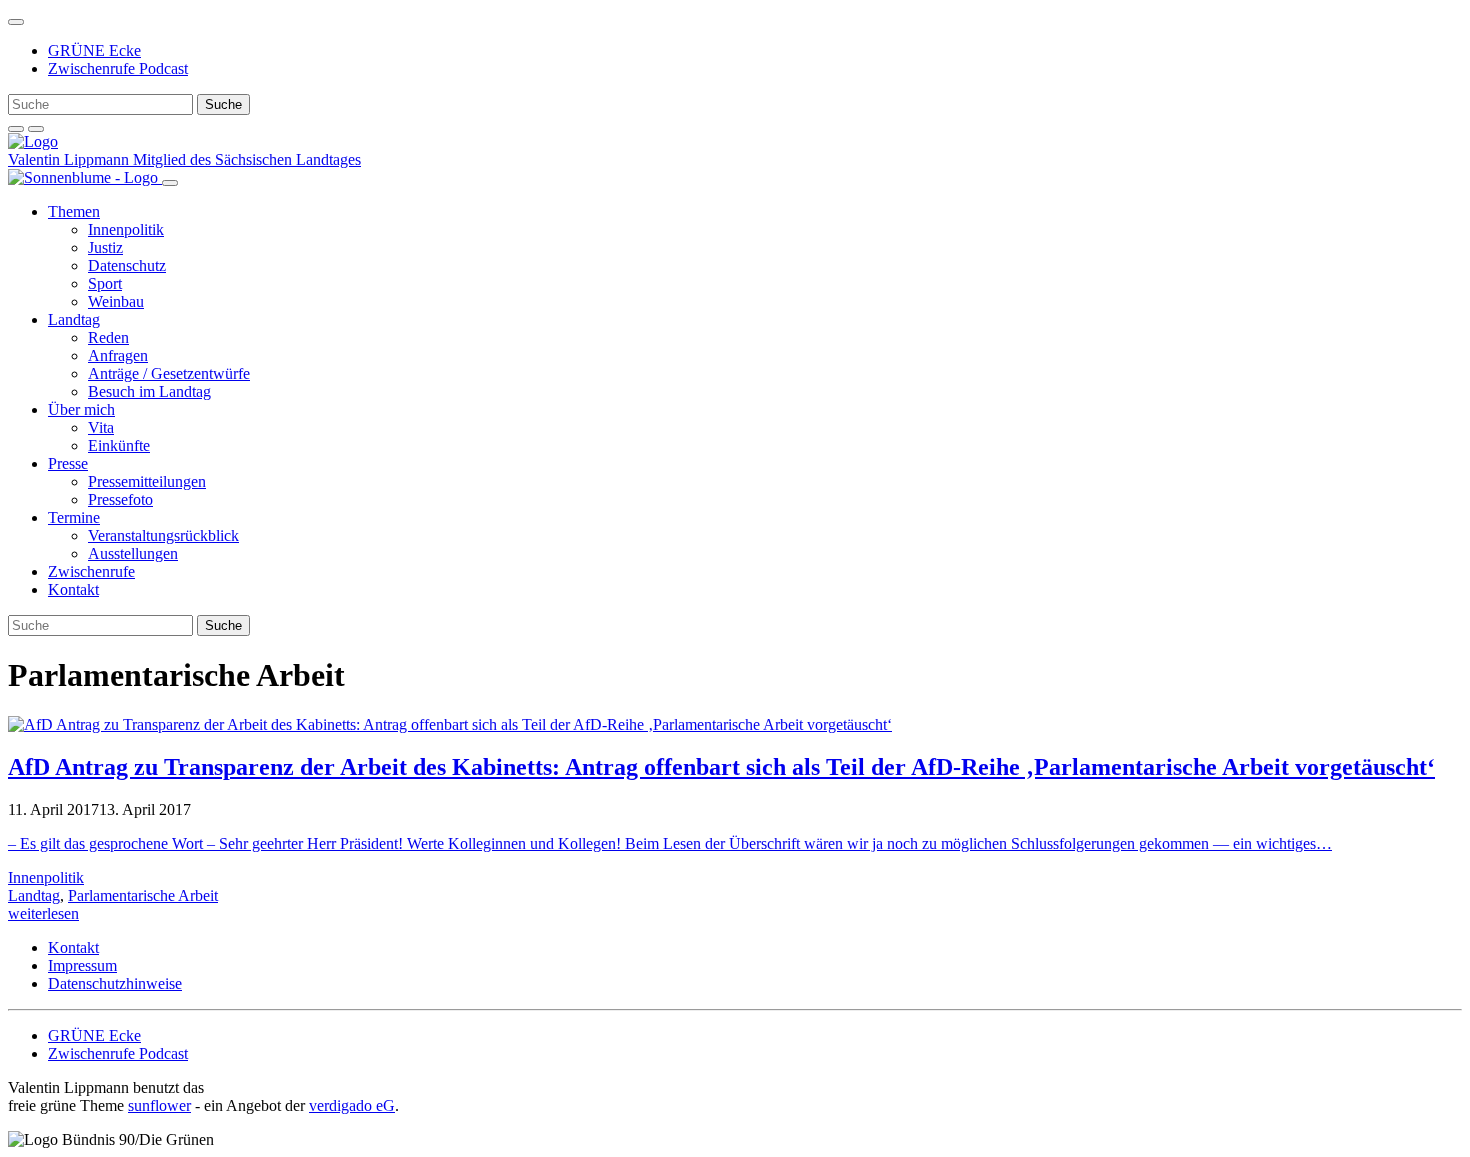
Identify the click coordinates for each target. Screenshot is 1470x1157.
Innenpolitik (126, 229)
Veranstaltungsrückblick (163, 535)
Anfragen (118, 355)
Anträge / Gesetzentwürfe (169, 373)
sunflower (159, 1105)
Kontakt (73, 589)
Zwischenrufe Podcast (118, 68)
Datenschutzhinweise (115, 983)
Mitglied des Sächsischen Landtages (247, 159)
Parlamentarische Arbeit (143, 895)
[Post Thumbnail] (450, 724)
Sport (105, 283)
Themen (74, 211)
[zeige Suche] (16, 129)
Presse (68, 463)
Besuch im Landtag (149, 391)
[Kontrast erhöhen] (36, 129)
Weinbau (116, 301)
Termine (74, 517)
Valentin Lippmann (70, 159)
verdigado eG (352, 1105)
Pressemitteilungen (147, 481)
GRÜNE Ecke (94, 50)
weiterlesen (43, 913)
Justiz (105, 247)
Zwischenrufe (91, 571)
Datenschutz (127, 265)
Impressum (82, 965)
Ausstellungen (133, 553)
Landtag (74, 319)
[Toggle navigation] (16, 22)
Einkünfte (119, 445)
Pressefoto (120, 499)
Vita (101, 427)
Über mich (81, 409)
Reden (108, 337)
